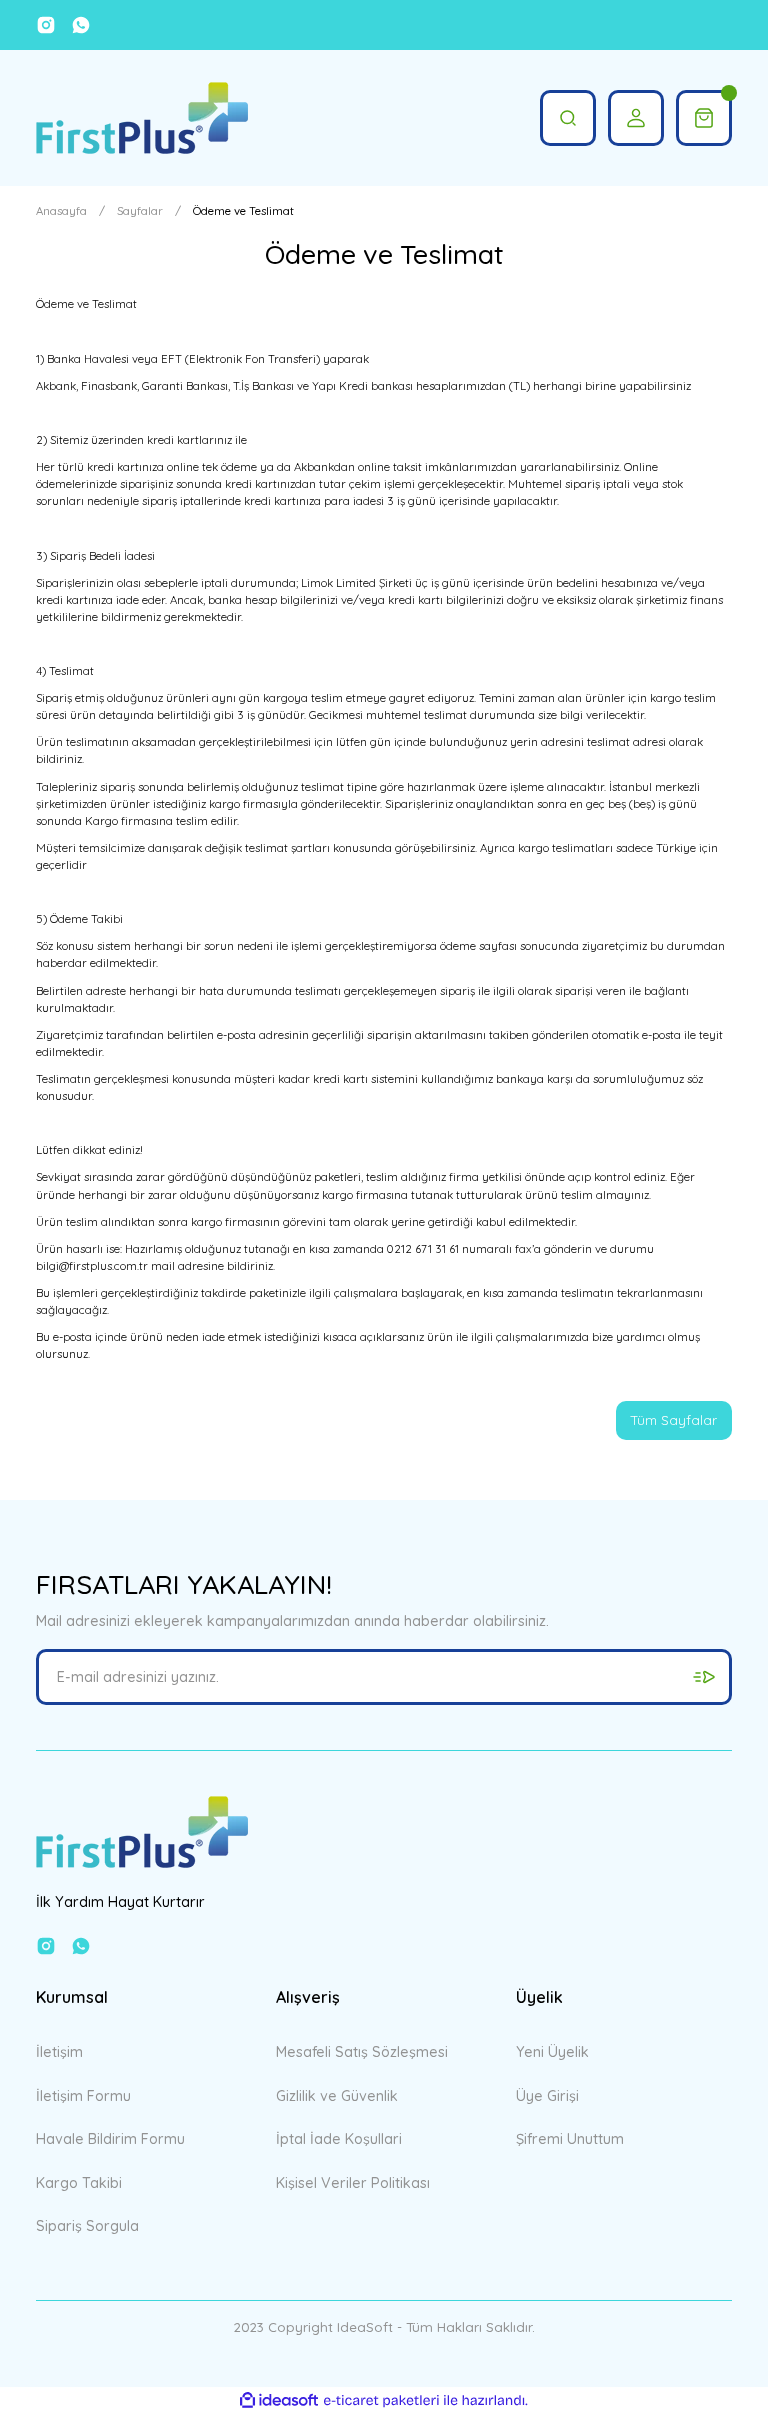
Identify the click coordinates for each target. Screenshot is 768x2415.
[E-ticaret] (381, 2400)
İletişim (59, 2052)
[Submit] (704, 1677)
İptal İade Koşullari (339, 2139)
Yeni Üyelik (552, 2052)
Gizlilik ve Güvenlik (337, 2096)
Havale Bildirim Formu (110, 2139)
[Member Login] (636, 118)
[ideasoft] (279, 2401)
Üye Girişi (547, 2096)
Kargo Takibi (79, 2183)
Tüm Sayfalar (674, 1420)
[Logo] (142, 118)
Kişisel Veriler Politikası (353, 2183)
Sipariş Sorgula (87, 2226)
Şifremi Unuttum (570, 2139)
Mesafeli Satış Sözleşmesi (362, 2052)
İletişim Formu (83, 2096)
